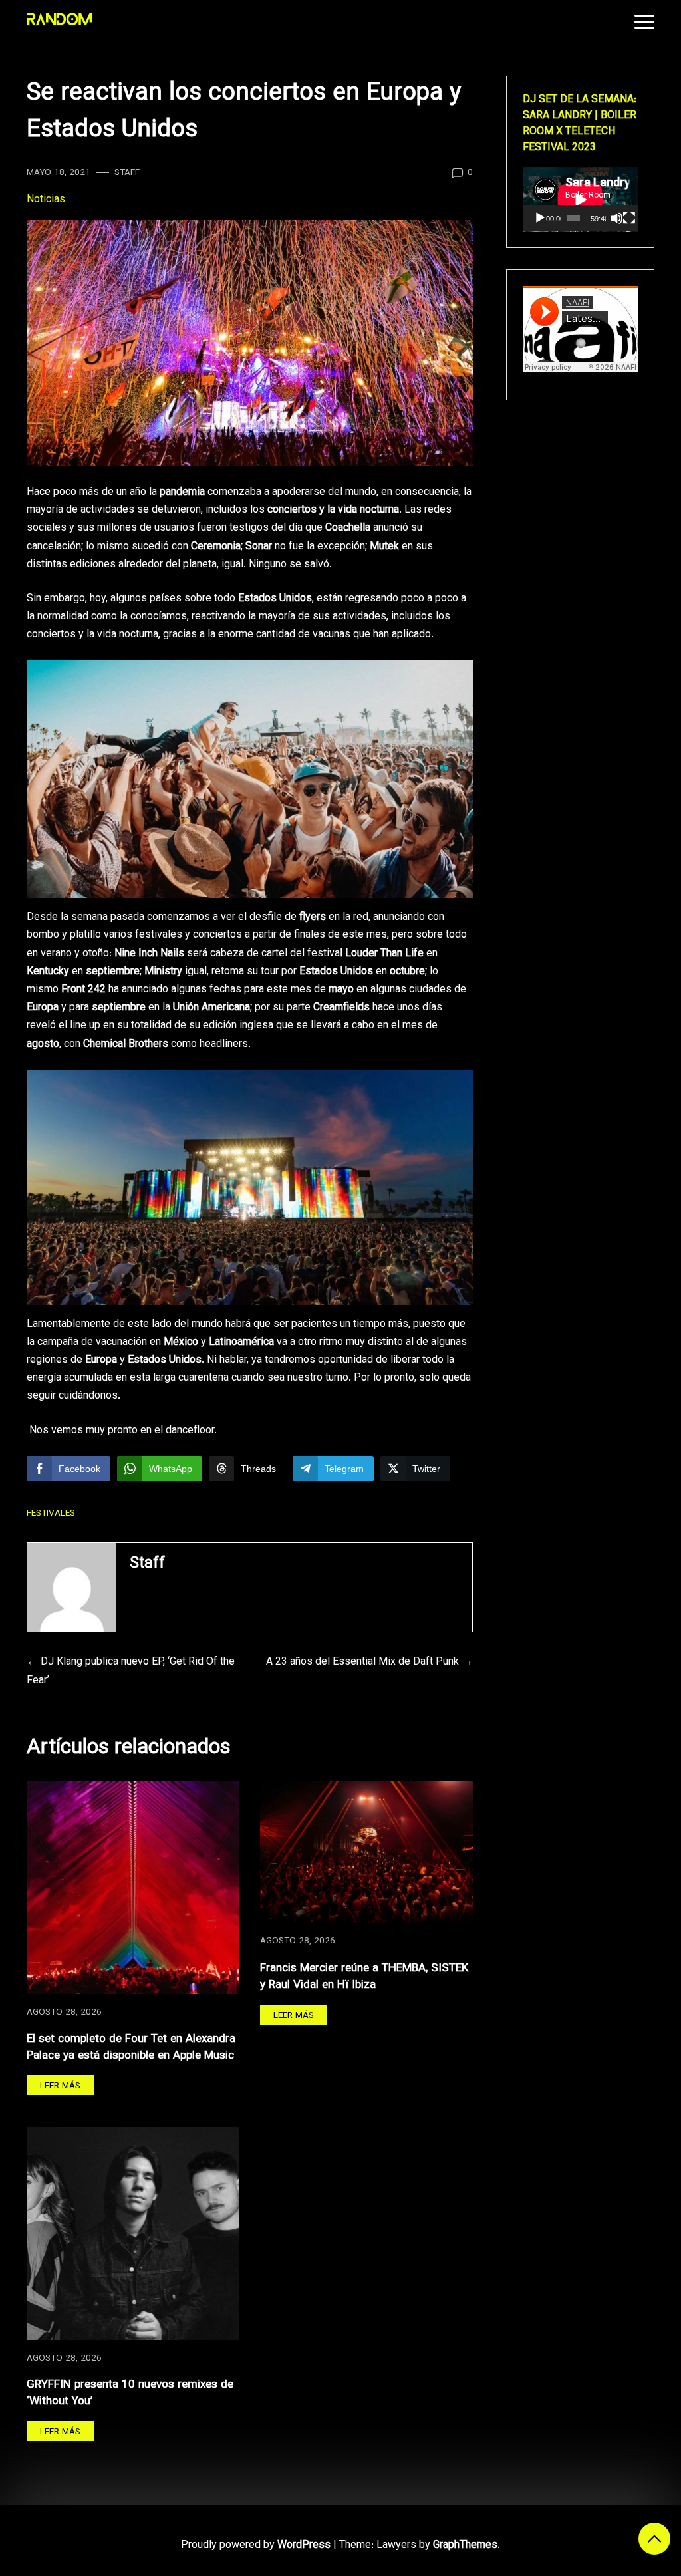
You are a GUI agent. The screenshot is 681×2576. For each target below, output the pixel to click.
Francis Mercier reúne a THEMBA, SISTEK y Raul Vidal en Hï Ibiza (364, 1977)
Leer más (60, 2086)
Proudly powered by (256, 2546)
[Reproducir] (540, 218)
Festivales (51, 1513)
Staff (127, 173)
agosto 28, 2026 (64, 2012)
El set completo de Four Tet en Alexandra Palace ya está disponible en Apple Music (131, 2048)
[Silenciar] (616, 218)
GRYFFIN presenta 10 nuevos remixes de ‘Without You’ (130, 2393)
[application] (581, 200)
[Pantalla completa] (629, 218)
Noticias (46, 200)
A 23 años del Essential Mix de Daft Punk (362, 1662)
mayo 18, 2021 (59, 173)
